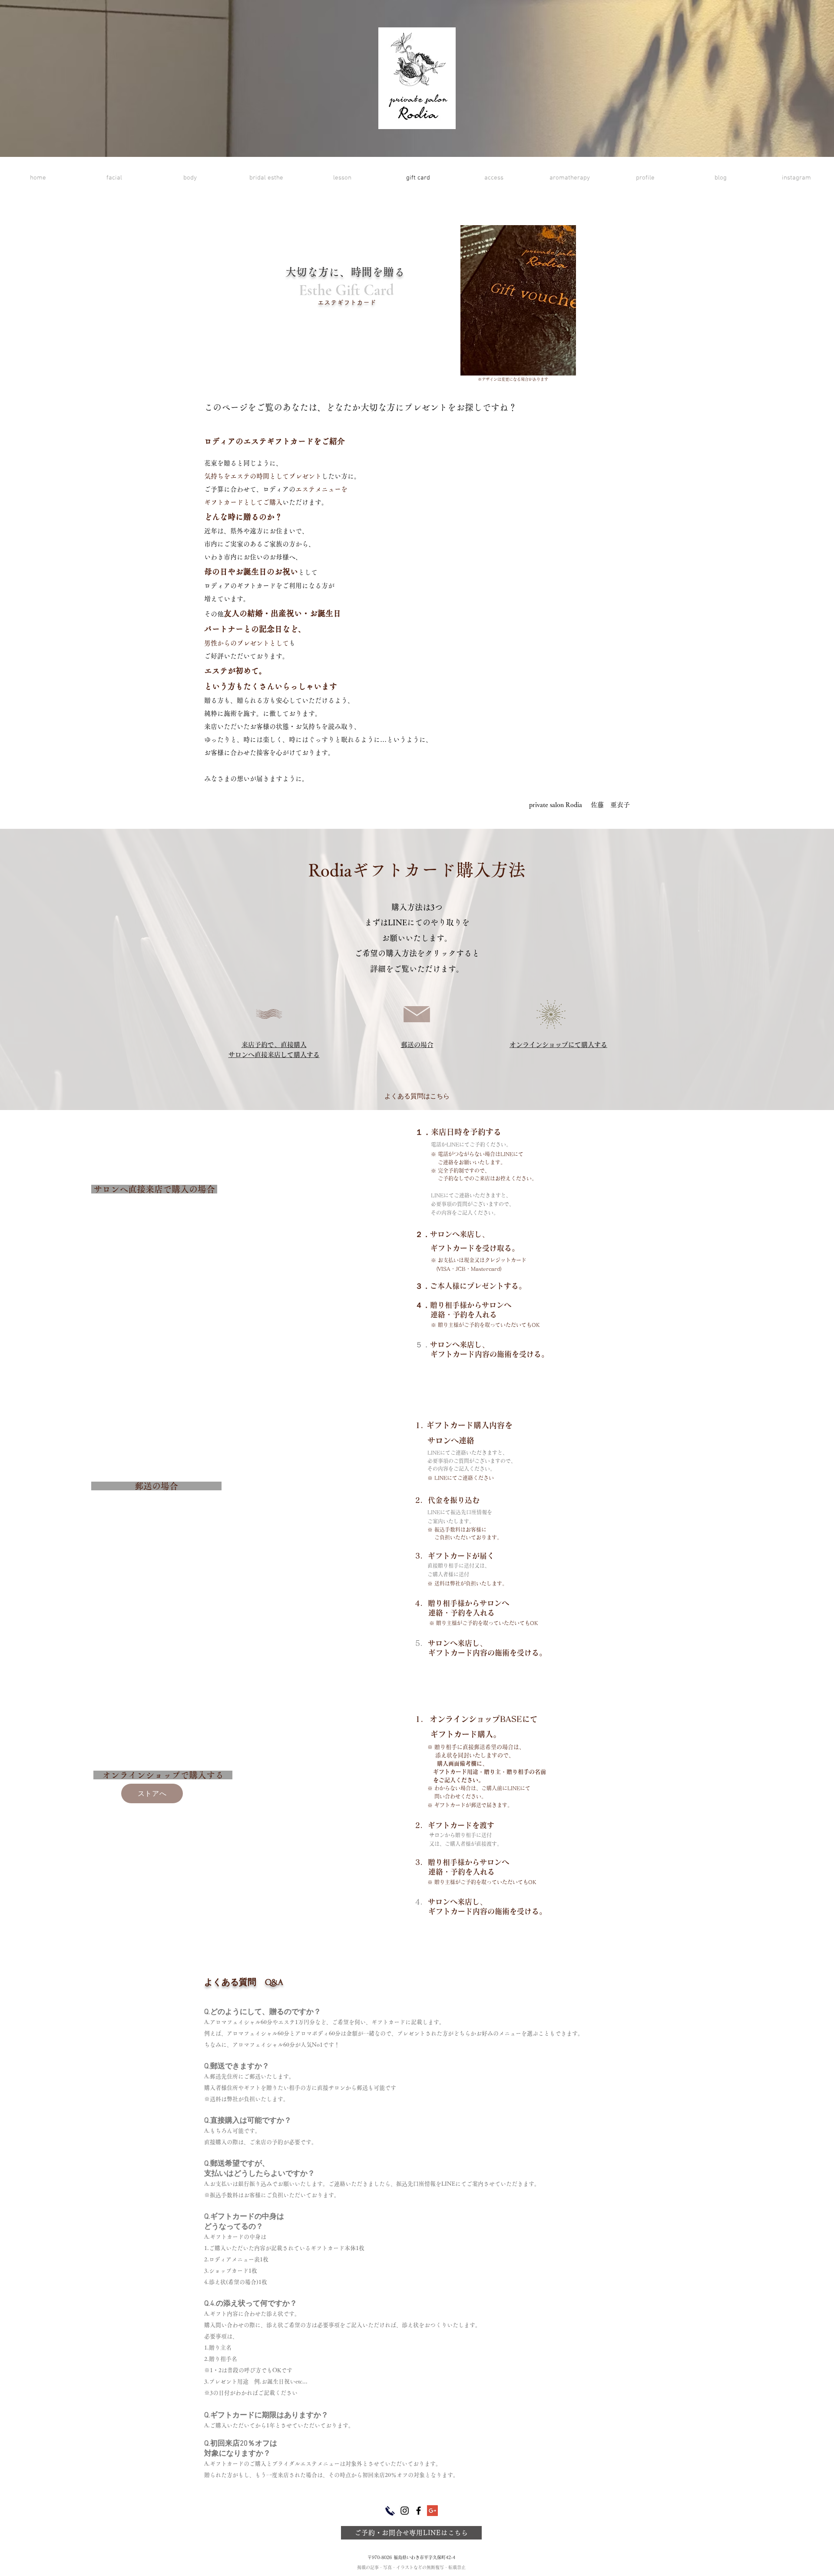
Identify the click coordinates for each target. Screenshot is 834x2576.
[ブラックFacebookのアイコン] (419, 2511)
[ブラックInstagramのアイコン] (405, 2511)
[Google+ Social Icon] (432, 2511)
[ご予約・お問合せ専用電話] (390, 2511)
